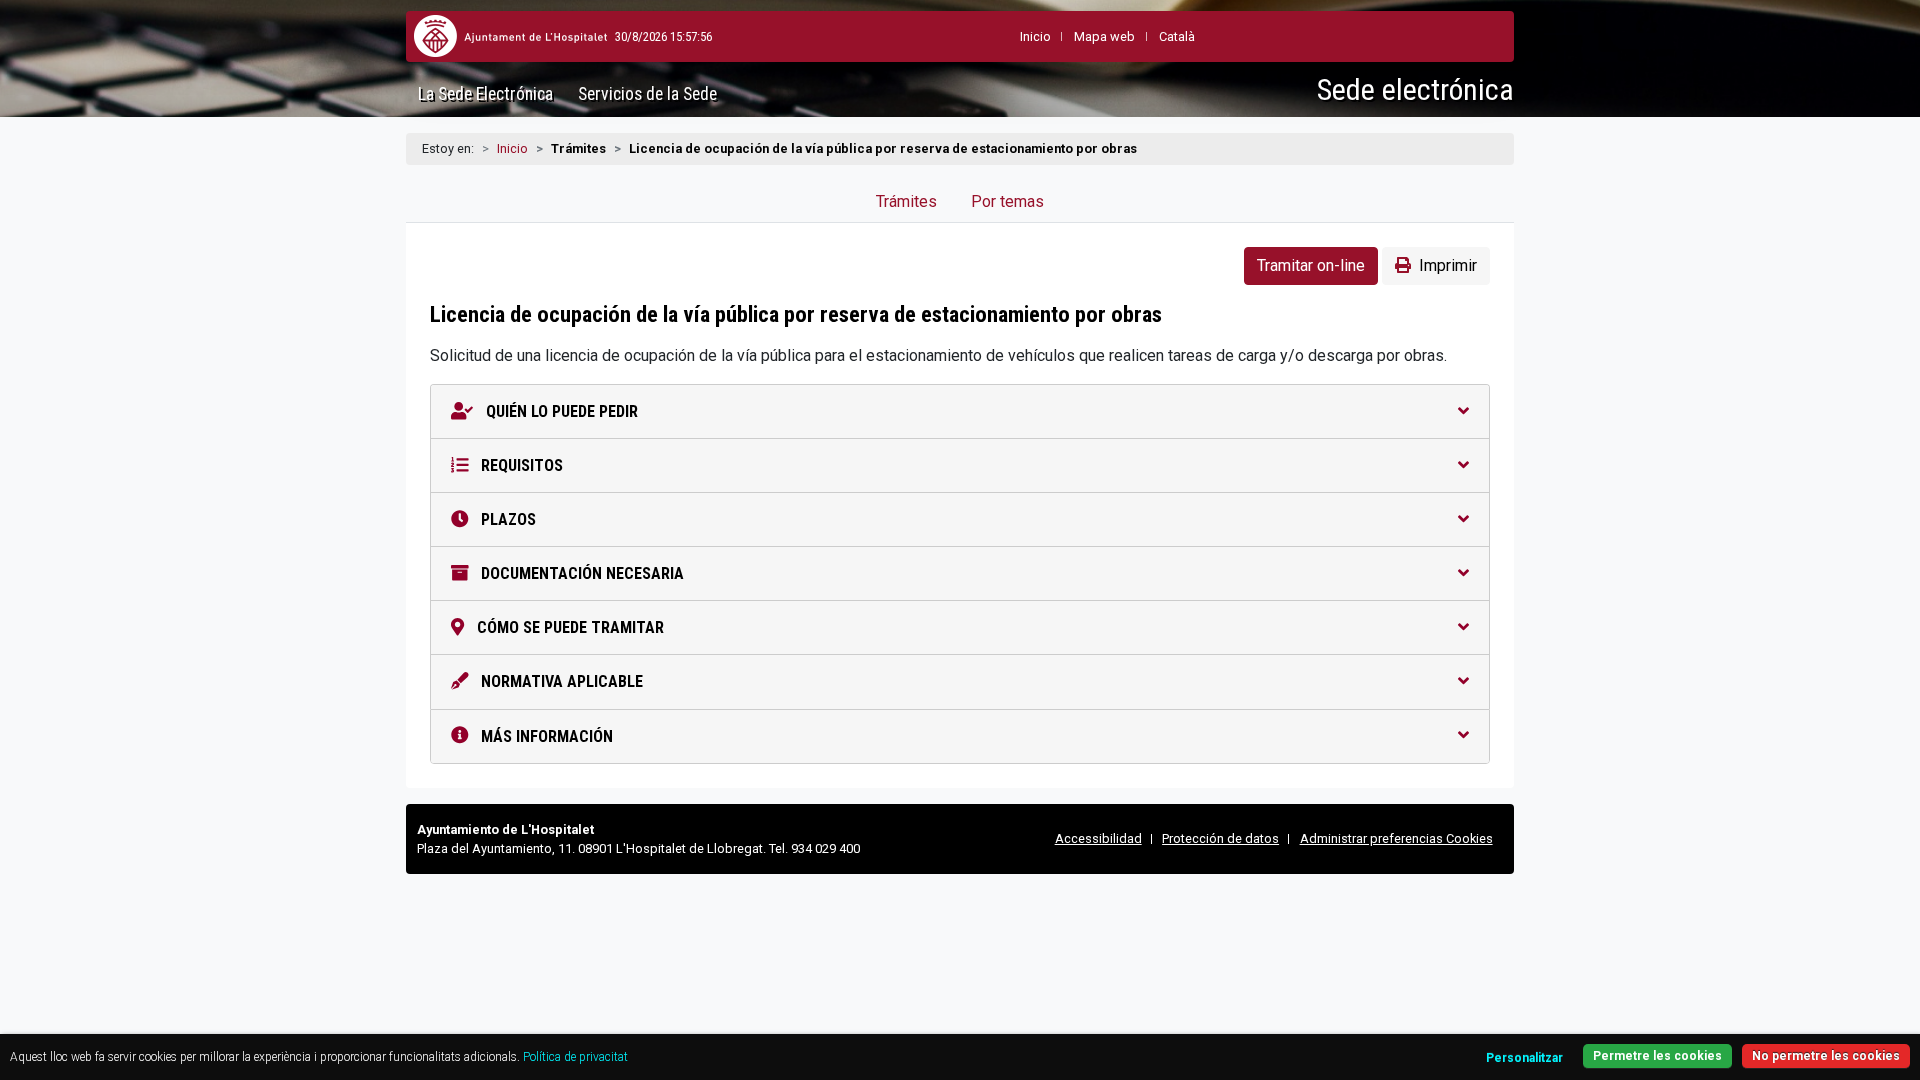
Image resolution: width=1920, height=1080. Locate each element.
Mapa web (1104, 36)
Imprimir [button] (1448, 265)
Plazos (506, 519)
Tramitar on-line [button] (1311, 265)
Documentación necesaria (580, 573)
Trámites (906, 201)
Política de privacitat (575, 1057)
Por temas (1007, 201)
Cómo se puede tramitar (568, 627)
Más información (545, 736)
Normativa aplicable (560, 681)
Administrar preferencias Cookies (1396, 838)
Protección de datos (1220, 838)
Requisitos (520, 465)
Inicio (512, 148)
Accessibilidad (1098, 838)
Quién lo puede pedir (560, 411)
